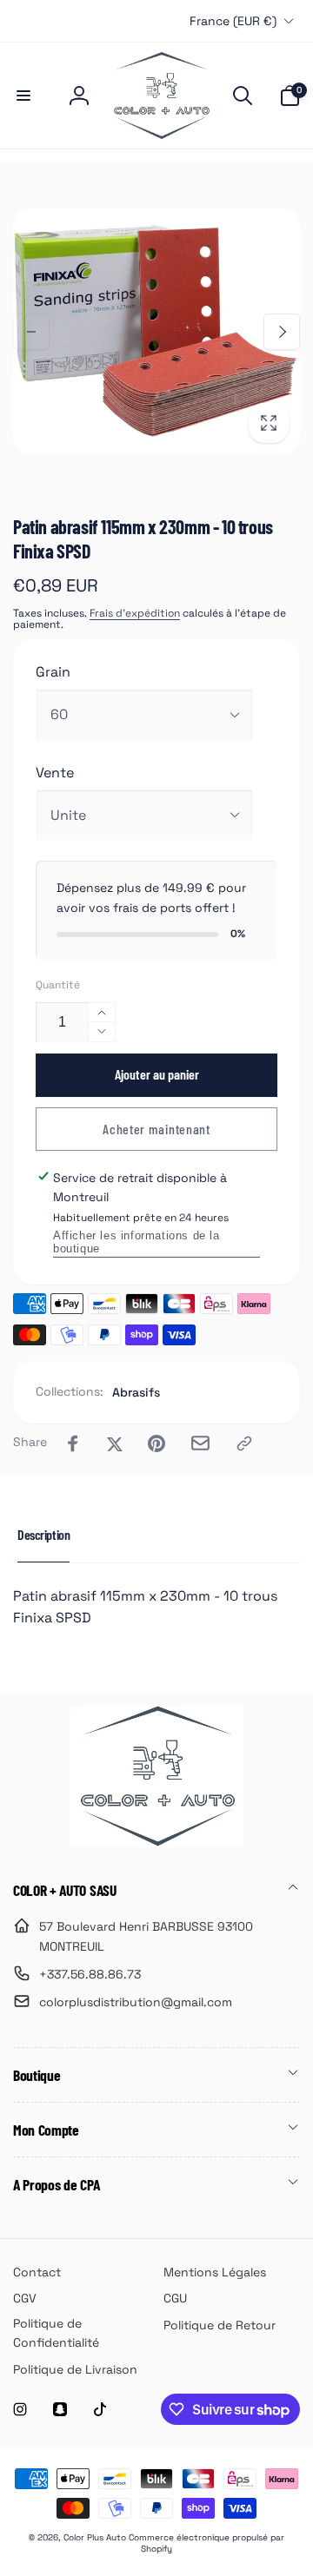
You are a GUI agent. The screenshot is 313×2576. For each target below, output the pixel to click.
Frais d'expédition (135, 613)
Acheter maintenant (156, 1129)
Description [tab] (43, 1534)
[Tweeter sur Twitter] (115, 1443)
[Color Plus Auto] (156, 1843)
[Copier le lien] (244, 1443)
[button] (23, 96)
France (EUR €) (233, 21)
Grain (53, 672)
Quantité (58, 985)
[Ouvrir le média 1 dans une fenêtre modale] (156, 331)
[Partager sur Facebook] (73, 1443)
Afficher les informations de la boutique (137, 1242)
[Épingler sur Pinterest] (156, 1443)
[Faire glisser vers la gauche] (31, 332)
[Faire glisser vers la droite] (282, 332)
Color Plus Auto (95, 2537)
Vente (55, 773)
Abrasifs (136, 1392)
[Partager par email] (200, 1443)
